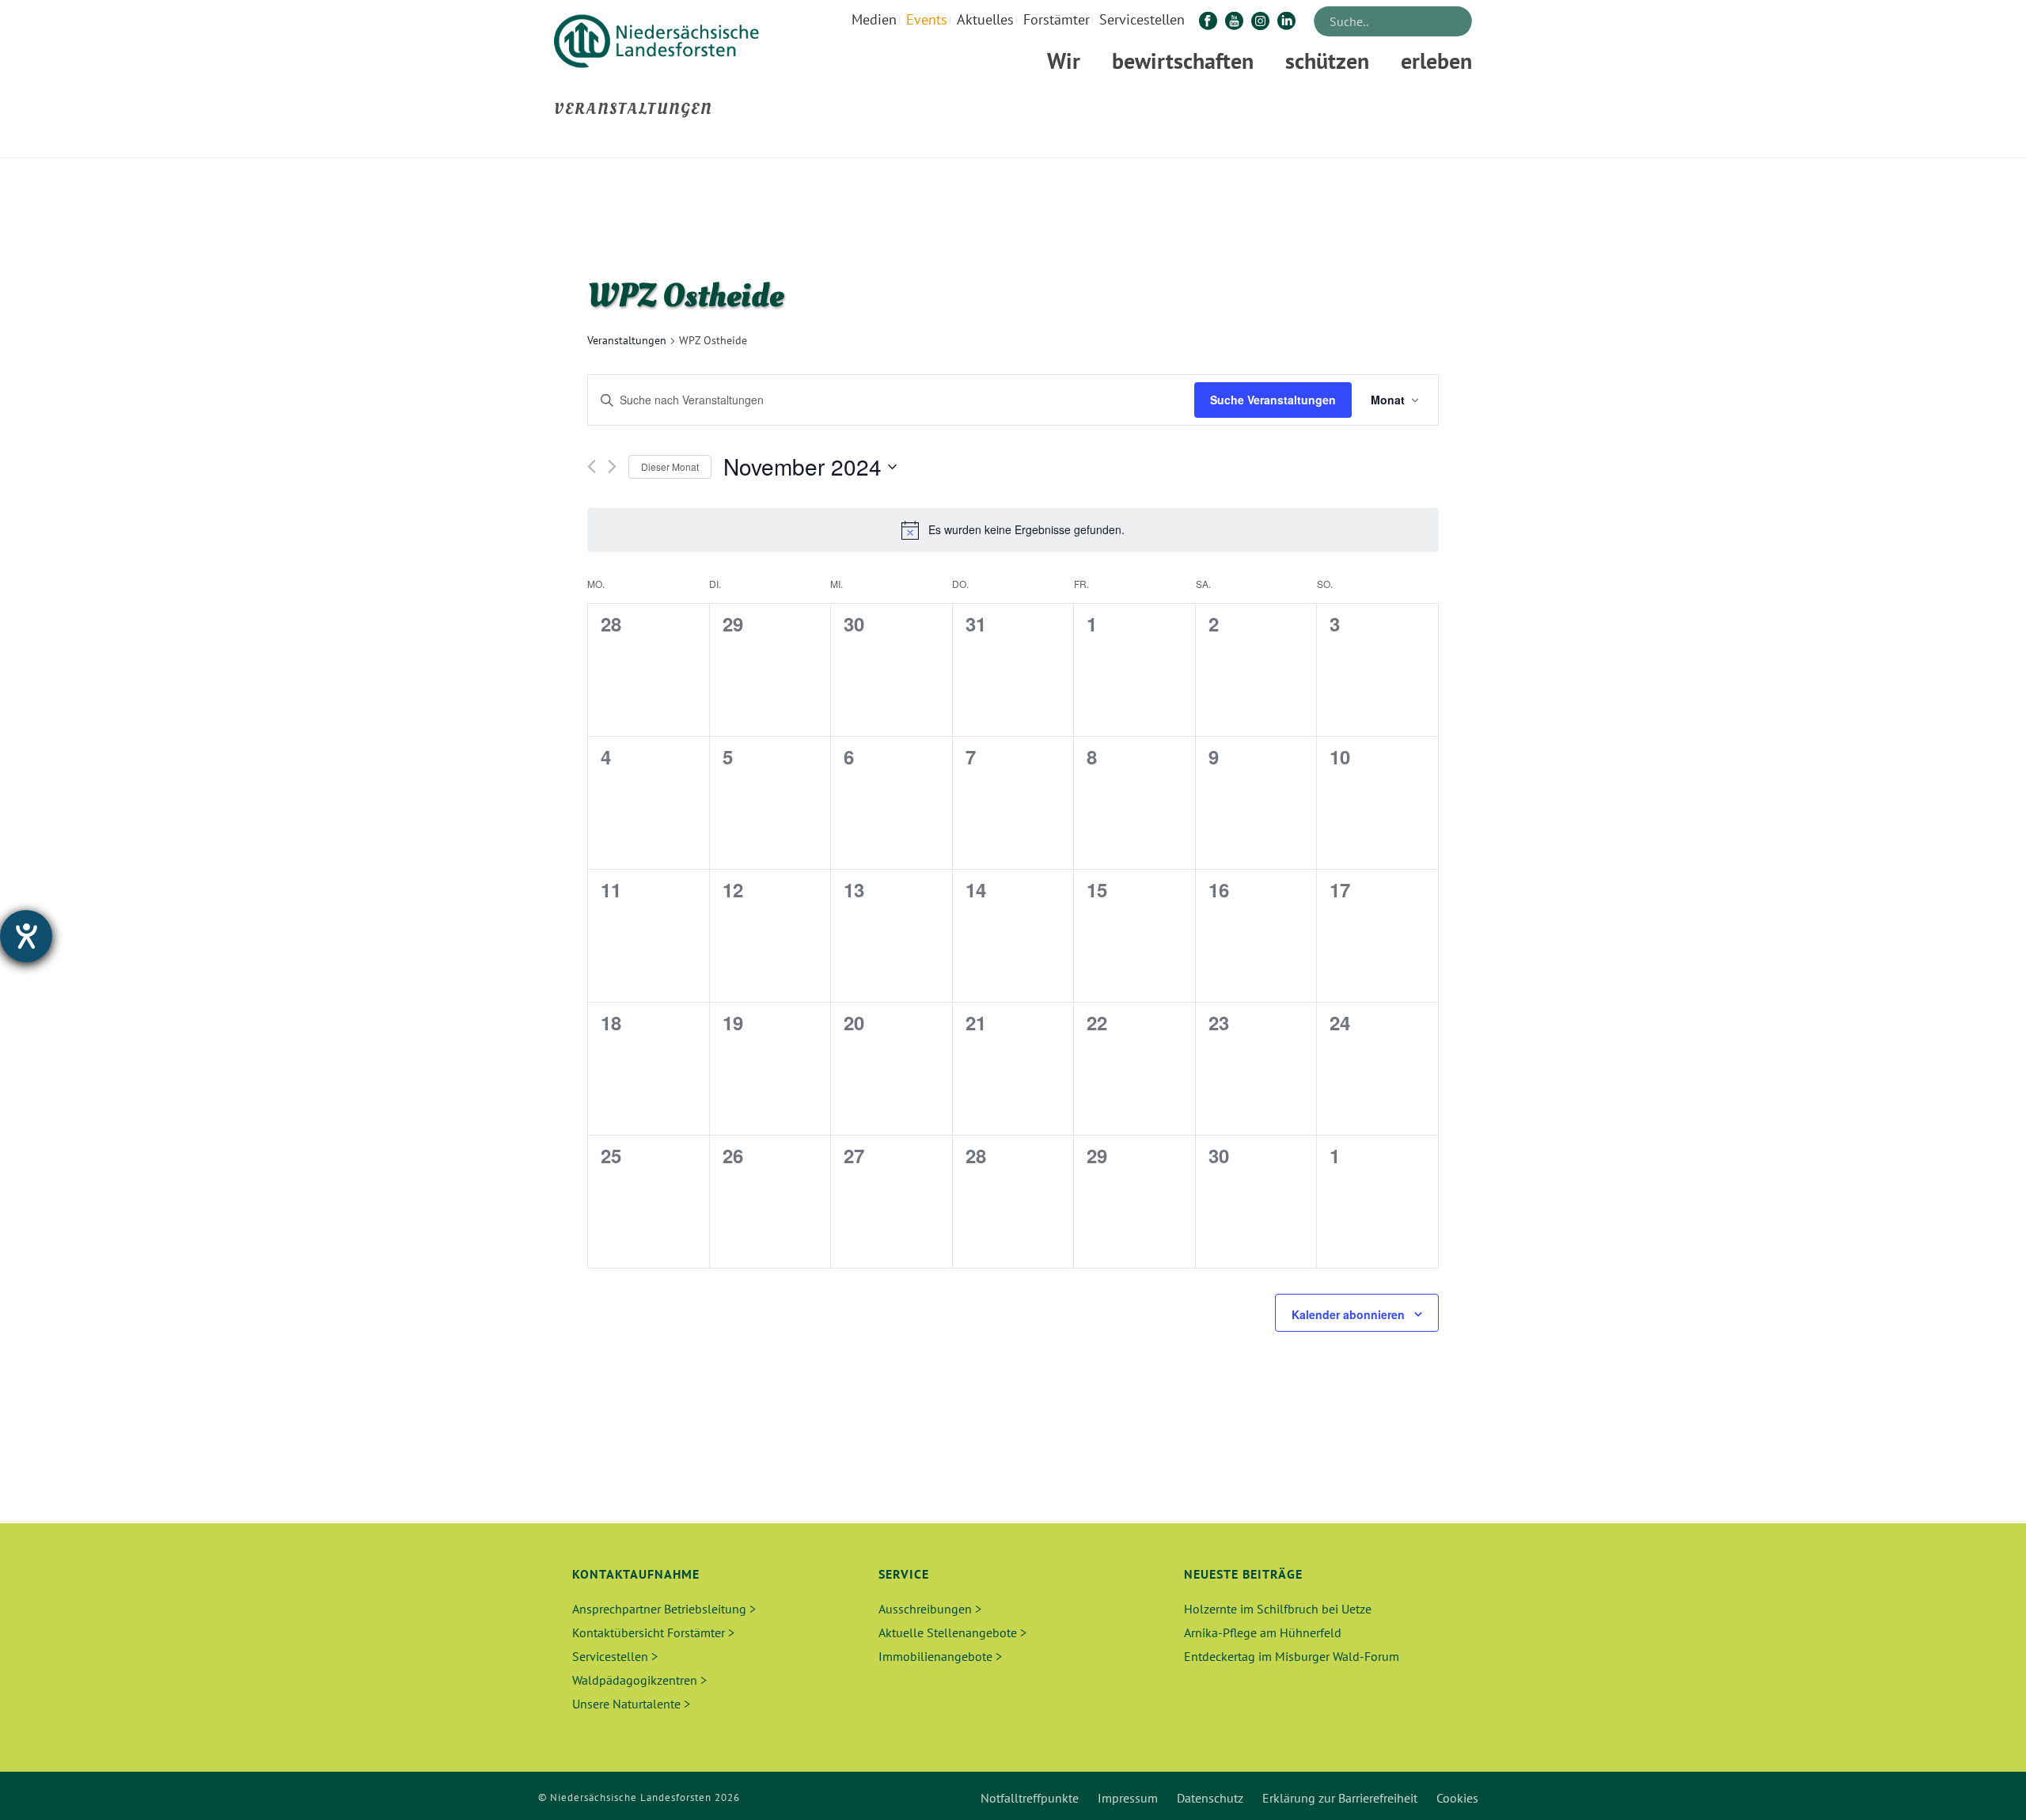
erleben (1436, 61)
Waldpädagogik (1353, 143)
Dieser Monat (670, 466)
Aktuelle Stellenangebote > (952, 1632)
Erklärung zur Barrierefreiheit (1340, 1798)
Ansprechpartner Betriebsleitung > (664, 1609)
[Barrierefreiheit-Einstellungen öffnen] (26, 936)
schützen (1327, 61)
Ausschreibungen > (930, 1609)
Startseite (1282, 143)
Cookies (1457, 1798)
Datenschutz (1210, 1798)
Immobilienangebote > (940, 1656)
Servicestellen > (615, 1656)
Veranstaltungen (627, 340)
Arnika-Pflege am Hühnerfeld (1263, 1632)
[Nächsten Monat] (612, 466)
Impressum (1128, 1798)
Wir (1064, 61)
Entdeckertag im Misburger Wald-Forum (1292, 1656)
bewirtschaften (1183, 61)
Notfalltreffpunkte (1030, 1798)
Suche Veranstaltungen (1273, 400)
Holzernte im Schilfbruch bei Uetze (1278, 1609)
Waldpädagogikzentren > (639, 1680)
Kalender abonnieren (1348, 1314)
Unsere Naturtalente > (631, 1704)
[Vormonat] (592, 466)
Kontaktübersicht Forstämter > (653, 1632)
